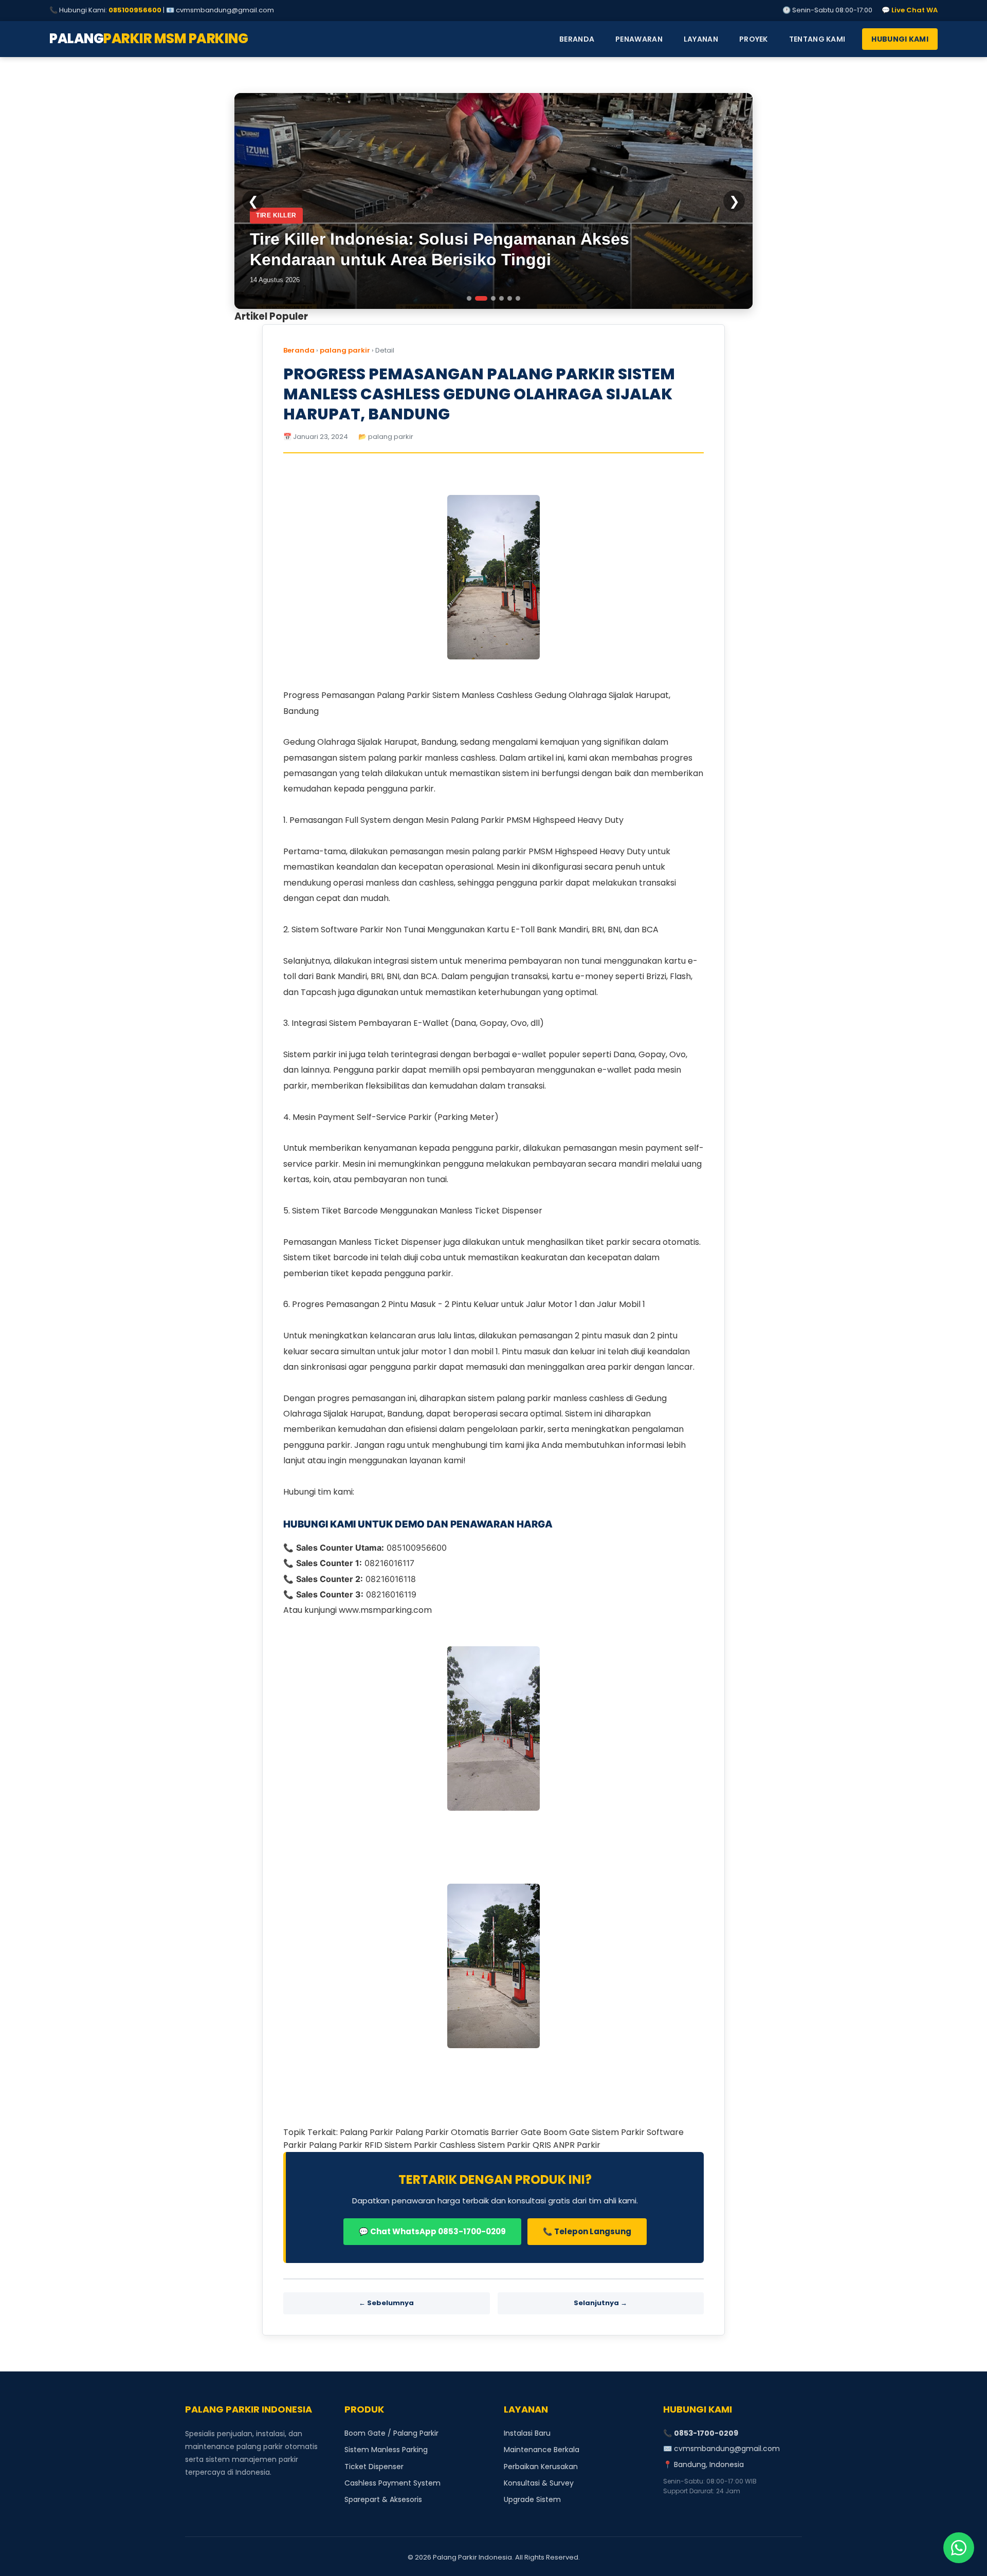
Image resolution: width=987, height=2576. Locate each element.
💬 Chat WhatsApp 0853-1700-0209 (432, 2231)
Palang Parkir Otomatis (443, 2132)
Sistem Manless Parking (386, 2450)
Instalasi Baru (527, 2433)
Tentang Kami (817, 39)
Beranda (577, 39)
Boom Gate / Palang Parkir (391, 2433)
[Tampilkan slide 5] (510, 298)
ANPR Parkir (577, 2145)
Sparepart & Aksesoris (383, 2499)
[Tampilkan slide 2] (477, 298)
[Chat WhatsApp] (959, 2548)
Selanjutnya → (600, 2303)
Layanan (701, 39)
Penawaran (639, 39)
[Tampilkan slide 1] (469, 298)
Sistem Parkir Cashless (431, 2145)
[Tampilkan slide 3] (489, 298)
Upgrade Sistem (532, 2499)
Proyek (754, 39)
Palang (149, 39)
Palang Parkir (368, 2132)
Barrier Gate (517, 2132)
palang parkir (345, 350)
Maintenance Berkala (542, 2450)
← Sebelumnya (386, 2303)
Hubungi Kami (900, 39)
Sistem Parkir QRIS (515, 2145)
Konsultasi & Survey (539, 2483)
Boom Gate (568, 2132)
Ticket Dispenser (374, 2467)
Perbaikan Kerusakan (541, 2467)
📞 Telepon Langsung (587, 2231)
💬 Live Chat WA (910, 10)
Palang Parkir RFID (347, 2145)
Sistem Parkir (619, 2132)
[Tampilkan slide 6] (518, 298)
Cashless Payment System (392, 2483)
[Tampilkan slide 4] (501, 298)
